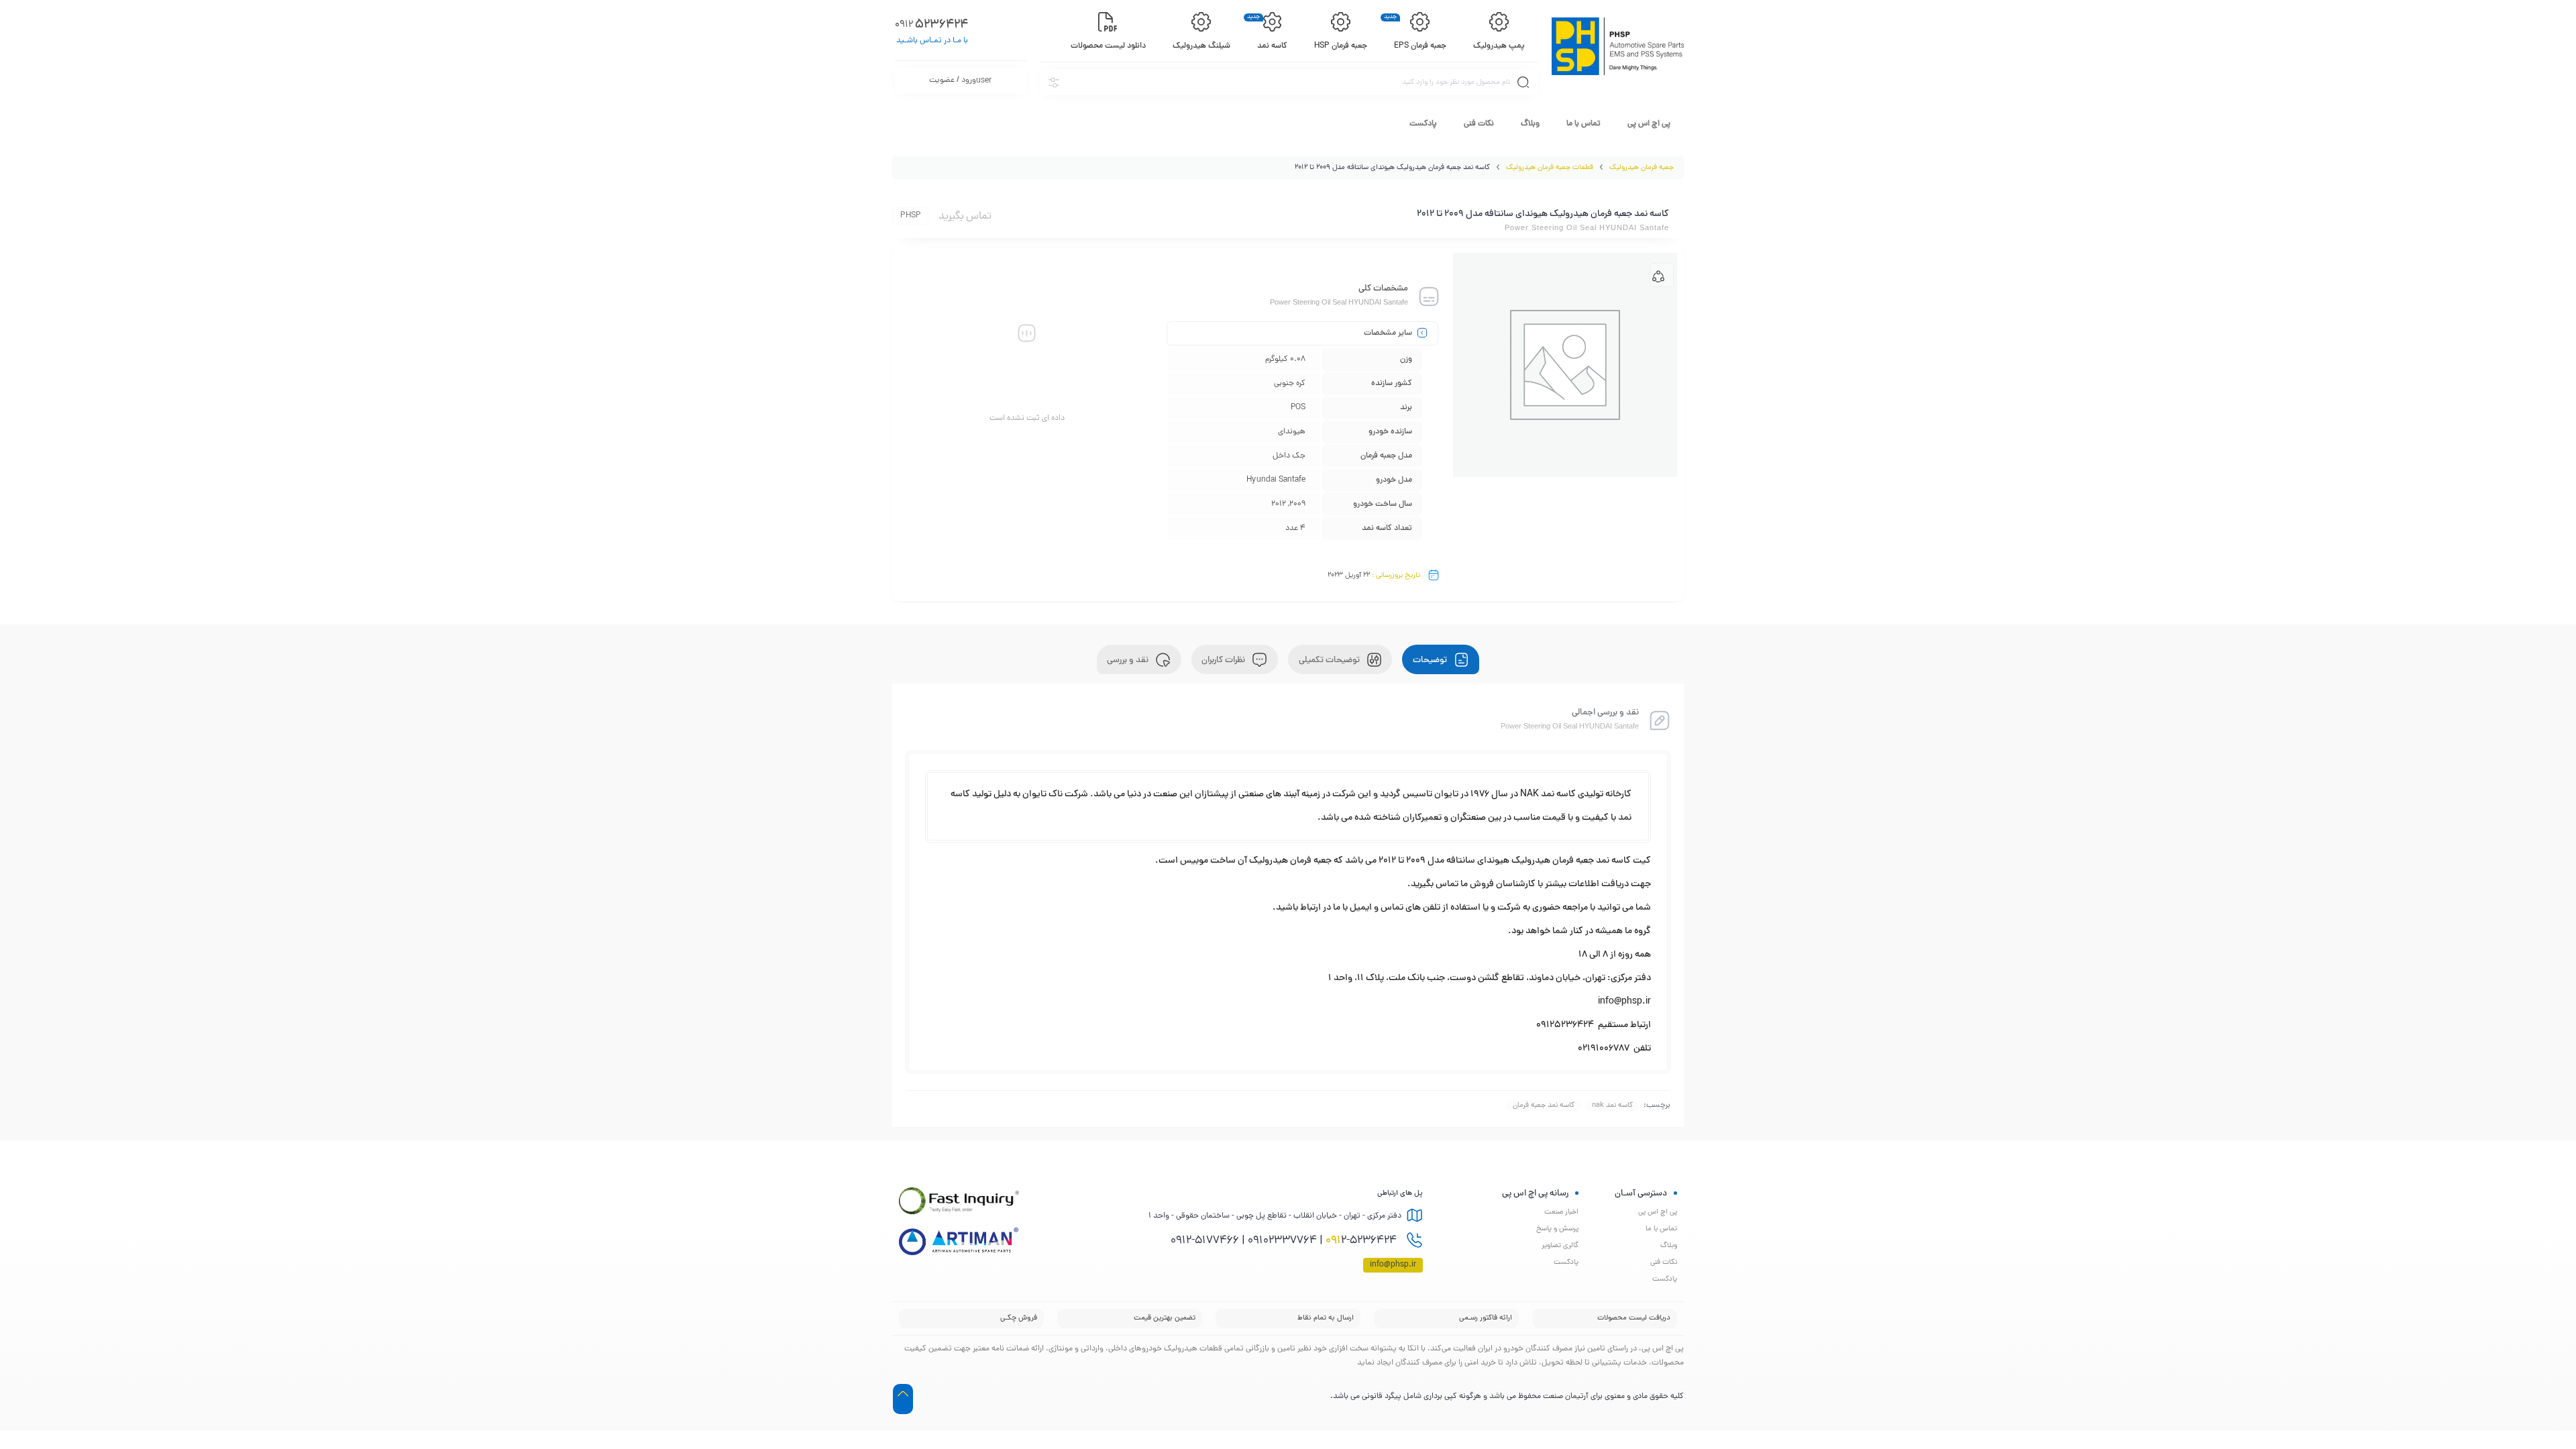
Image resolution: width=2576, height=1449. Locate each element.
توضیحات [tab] (1431, 661)
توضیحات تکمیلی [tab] (1330, 661)
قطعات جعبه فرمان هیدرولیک (1550, 168)
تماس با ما (1584, 124)
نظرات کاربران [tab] (1224, 661)
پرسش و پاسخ (1557, 1229)
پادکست (1423, 124)
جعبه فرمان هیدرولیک (1642, 168)
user (960, 81)
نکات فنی (1479, 124)
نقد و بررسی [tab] (1129, 661)
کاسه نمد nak (1612, 1106)
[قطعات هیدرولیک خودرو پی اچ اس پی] (1618, 46)
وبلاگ (1530, 124)
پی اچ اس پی (1649, 124)
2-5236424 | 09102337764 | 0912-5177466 (1285, 1241)
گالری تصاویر (1560, 1246)
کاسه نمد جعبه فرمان (1544, 1106)
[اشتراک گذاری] (1662, 275)
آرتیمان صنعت (1566, 1397)
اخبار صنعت (1561, 1212)
